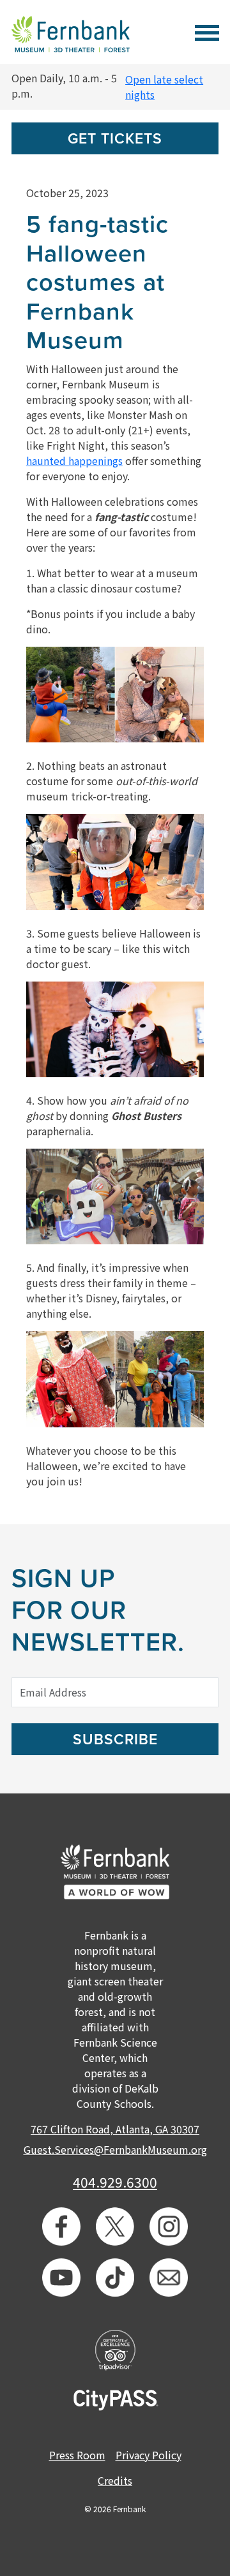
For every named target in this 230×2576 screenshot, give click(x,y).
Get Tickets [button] (115, 139)
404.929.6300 (115, 2182)
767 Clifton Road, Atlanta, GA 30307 (115, 2129)
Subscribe (115, 1740)
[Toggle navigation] (207, 31)
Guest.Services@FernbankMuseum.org (115, 2149)
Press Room (77, 2455)
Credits (115, 2480)
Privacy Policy (149, 2455)
